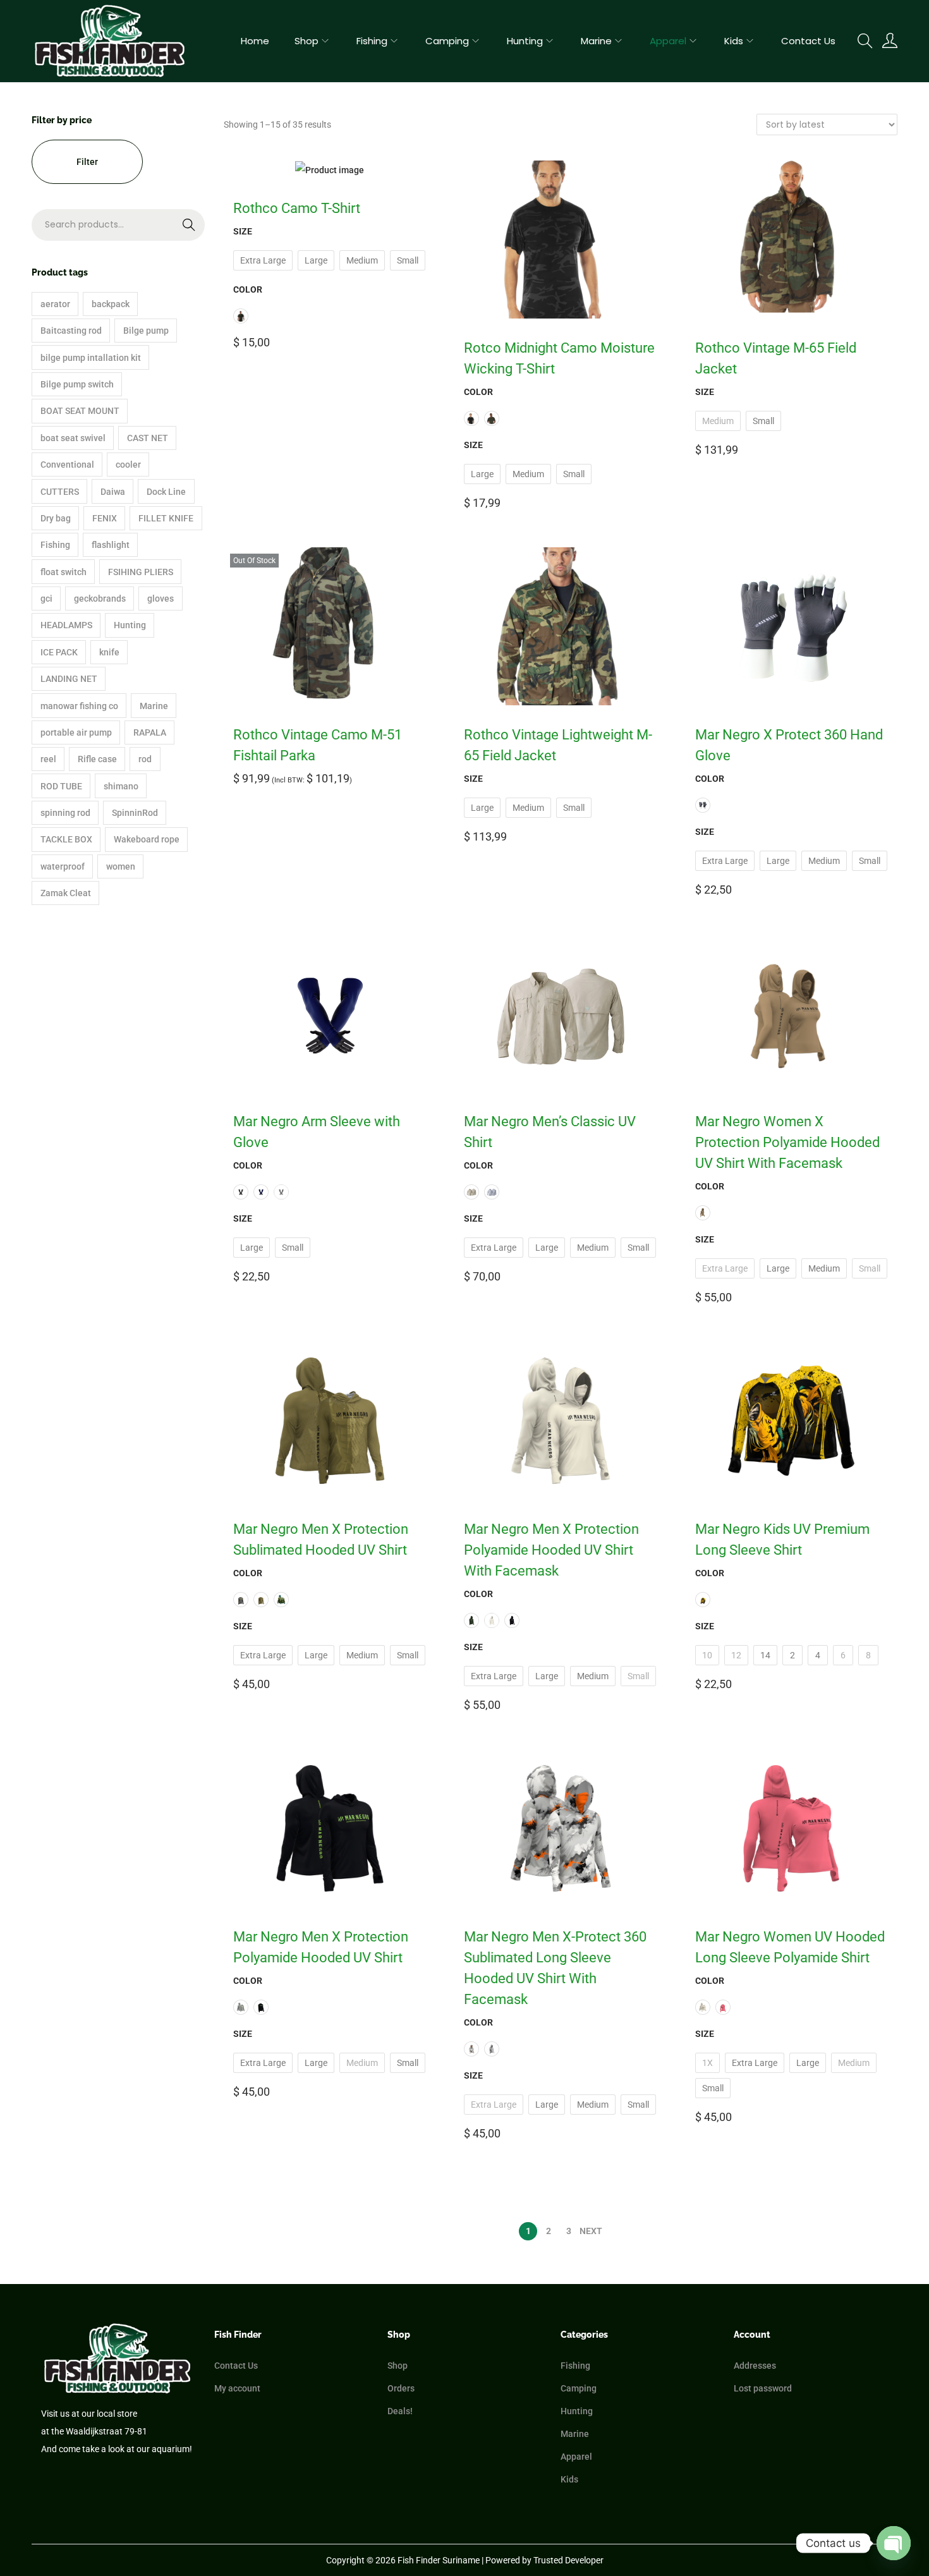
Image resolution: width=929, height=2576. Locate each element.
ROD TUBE (61, 786)
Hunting (130, 625)
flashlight (111, 545)
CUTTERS (60, 492)
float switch (64, 572)
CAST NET (148, 438)
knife (109, 652)
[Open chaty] (894, 2543)
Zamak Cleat (66, 893)
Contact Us (236, 2366)
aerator (55, 304)
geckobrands (100, 598)
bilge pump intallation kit (91, 358)
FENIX (105, 518)
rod (145, 759)
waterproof (63, 866)
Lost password (763, 2388)
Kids (569, 2479)
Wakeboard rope (147, 839)
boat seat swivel (73, 438)
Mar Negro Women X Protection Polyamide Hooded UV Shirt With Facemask (787, 1142)
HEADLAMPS (66, 625)
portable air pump (76, 732)
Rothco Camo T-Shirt (297, 208)
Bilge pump (146, 331)
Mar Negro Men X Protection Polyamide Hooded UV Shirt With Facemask (551, 1550)
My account (237, 2388)
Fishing (55, 545)
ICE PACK (59, 652)
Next (591, 2231)
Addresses (755, 2366)
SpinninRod (135, 813)
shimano (121, 786)
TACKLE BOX (66, 839)
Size (243, 231)
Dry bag (56, 518)
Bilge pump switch (77, 384)
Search (163, 233)
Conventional (67, 465)
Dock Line (166, 492)
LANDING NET (69, 679)
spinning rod (65, 813)
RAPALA (150, 732)
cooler (128, 465)
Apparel (576, 2457)
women (121, 866)
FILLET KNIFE (166, 518)
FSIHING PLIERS (141, 572)
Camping (579, 2388)
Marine (154, 706)
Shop (398, 2366)
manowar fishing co (79, 706)
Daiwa (113, 492)
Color (248, 289)
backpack (111, 304)
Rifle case (97, 759)
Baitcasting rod (71, 331)
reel (48, 759)
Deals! (400, 2411)
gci (46, 598)
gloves (161, 598)
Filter (87, 162)
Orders (401, 2388)
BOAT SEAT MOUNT (80, 411)
